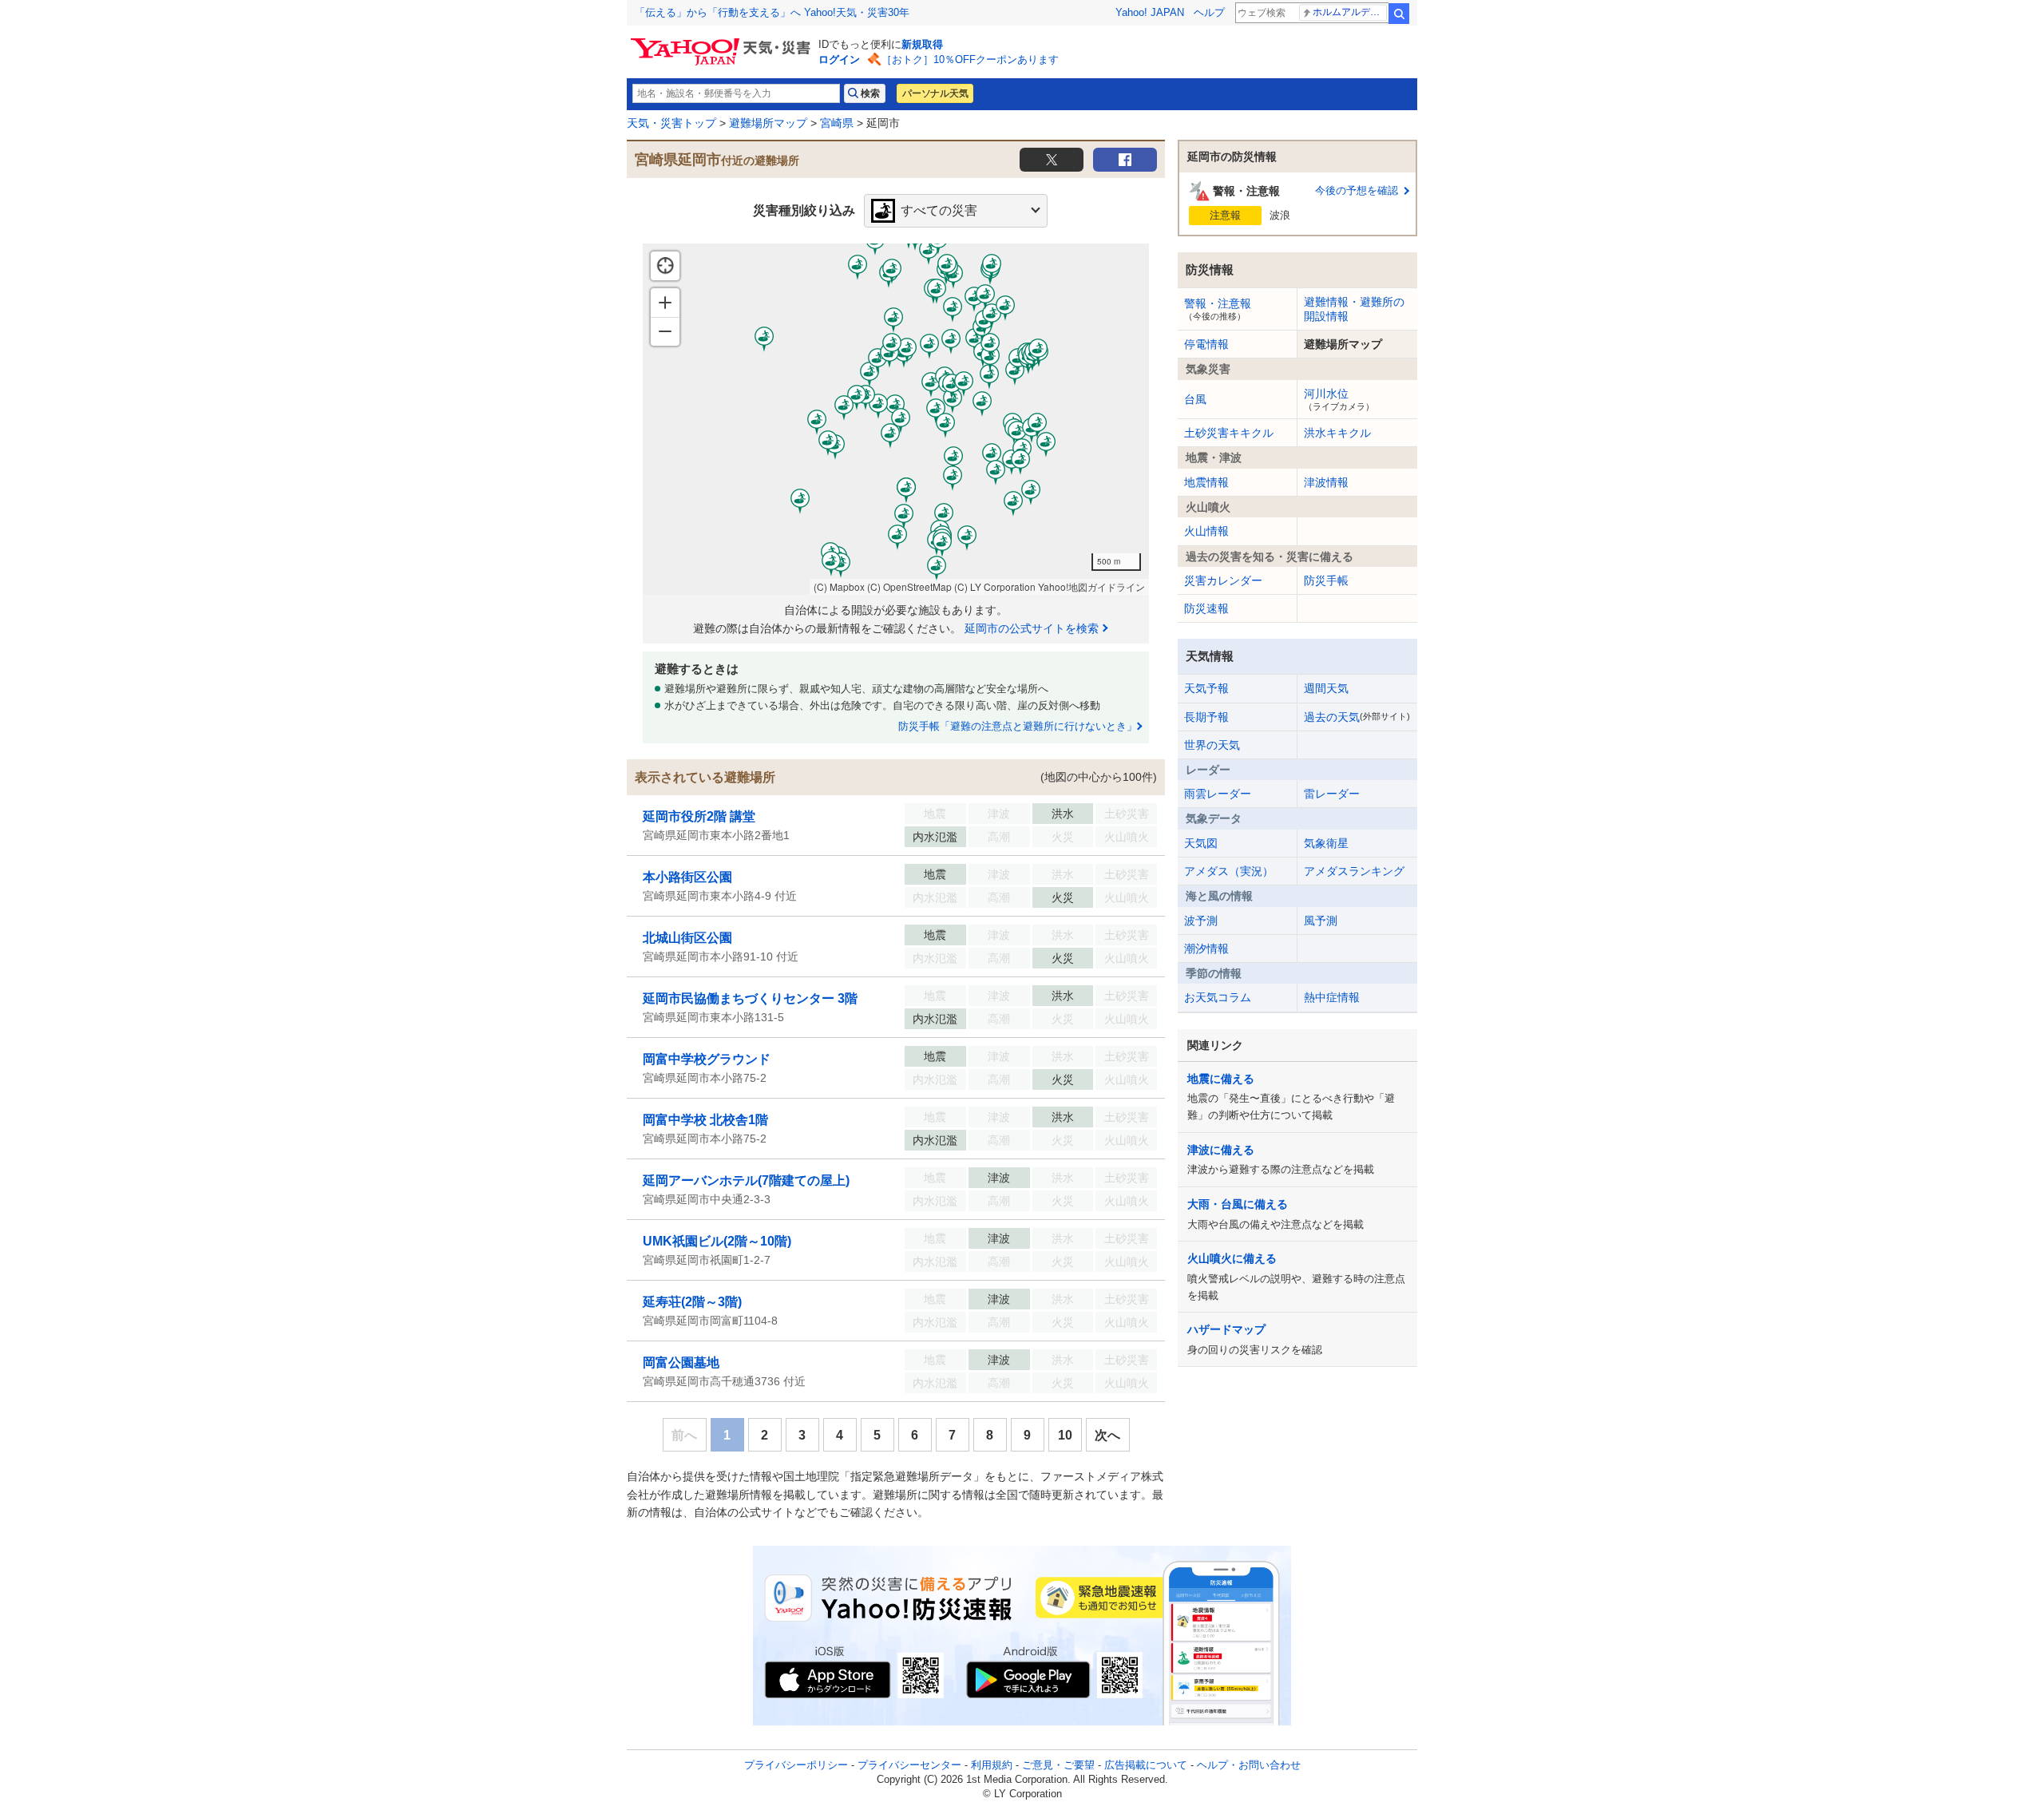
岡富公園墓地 (681, 1363)
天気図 (1201, 843)
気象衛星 (1326, 843)
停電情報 (1206, 344)
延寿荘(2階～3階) (692, 1302)
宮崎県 (837, 123)
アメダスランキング (1354, 871)
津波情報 (1326, 482)
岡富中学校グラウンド (707, 1059)
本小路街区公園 (687, 877)
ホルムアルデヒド (1350, 12)
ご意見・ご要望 (1058, 1765)
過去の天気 (1357, 717)
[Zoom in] (665, 303)
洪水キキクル (1337, 433)
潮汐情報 (1206, 949)
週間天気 (1326, 688)
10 (1065, 1435)
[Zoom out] (665, 331)
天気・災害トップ (671, 123)
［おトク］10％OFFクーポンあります (970, 59)
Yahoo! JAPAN (1150, 12)
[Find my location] (665, 266)
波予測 (1201, 921)
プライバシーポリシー (796, 1765)
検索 (1399, 14)
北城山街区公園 (687, 938)
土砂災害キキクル (1229, 433)
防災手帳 (1326, 580)
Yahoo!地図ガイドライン (1091, 586)
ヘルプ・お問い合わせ (1249, 1765)
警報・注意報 (1218, 309)
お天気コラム (1218, 997)
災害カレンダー (1223, 580)
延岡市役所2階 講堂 (699, 816)
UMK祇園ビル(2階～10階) (717, 1241)
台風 (1195, 399)
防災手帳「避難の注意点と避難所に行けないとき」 (1018, 726)
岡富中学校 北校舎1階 (705, 1120)
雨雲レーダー (1218, 794)
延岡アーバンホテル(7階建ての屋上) (746, 1180)
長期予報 (1206, 717)
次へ (1107, 1435)
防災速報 (1206, 608)
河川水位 (1339, 399)
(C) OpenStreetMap (909, 586)
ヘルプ (1209, 12)
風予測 (1321, 921)
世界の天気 (1212, 745)
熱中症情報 (1332, 997)
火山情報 (1206, 531)
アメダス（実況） (1229, 871)
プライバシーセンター (909, 1765)
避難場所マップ (768, 123)
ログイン (839, 59)
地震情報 (1206, 482)
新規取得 (922, 44)
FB (1125, 160)
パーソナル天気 (935, 93)
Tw (1052, 160)
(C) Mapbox (839, 586)
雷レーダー (1332, 794)
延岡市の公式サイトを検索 (1032, 628)
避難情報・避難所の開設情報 (1354, 309)
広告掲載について (1146, 1765)
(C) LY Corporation (995, 586)
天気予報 (1206, 688)
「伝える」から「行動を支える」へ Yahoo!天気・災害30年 (772, 12)
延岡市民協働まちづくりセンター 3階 (750, 998)
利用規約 (992, 1765)
